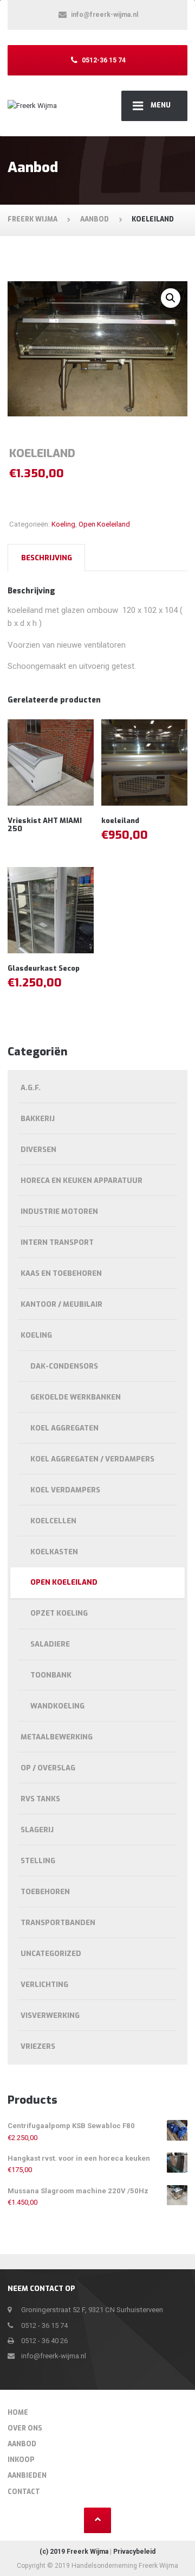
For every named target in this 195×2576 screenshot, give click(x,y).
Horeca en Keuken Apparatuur (82, 1181)
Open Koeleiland (104, 524)
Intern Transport (57, 1242)
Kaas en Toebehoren (61, 1273)
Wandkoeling (57, 1706)
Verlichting (44, 1985)
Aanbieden (27, 2476)
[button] (171, 298)
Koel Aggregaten (64, 1428)
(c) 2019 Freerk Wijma (74, 2552)
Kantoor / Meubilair (61, 1304)
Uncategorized (51, 1954)
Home (18, 2413)
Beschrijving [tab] (47, 558)
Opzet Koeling (59, 1613)
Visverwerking (50, 2015)
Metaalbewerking (57, 1737)
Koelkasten (54, 1552)
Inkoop (21, 2460)
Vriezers (38, 2046)
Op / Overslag (48, 1768)
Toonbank (51, 1675)
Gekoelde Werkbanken (76, 1397)
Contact (24, 2492)
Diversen (38, 1150)
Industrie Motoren (59, 1211)
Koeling (63, 524)
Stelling (38, 1861)
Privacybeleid (134, 2552)
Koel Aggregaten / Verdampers (92, 1459)
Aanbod (22, 2444)
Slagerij (37, 1830)
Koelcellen (53, 1521)
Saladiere (50, 1644)
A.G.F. (31, 1088)
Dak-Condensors (64, 1366)
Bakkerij (38, 1119)
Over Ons (25, 2428)
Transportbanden (58, 1923)
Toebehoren (45, 1892)
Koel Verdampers (65, 1490)
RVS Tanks (40, 1799)
